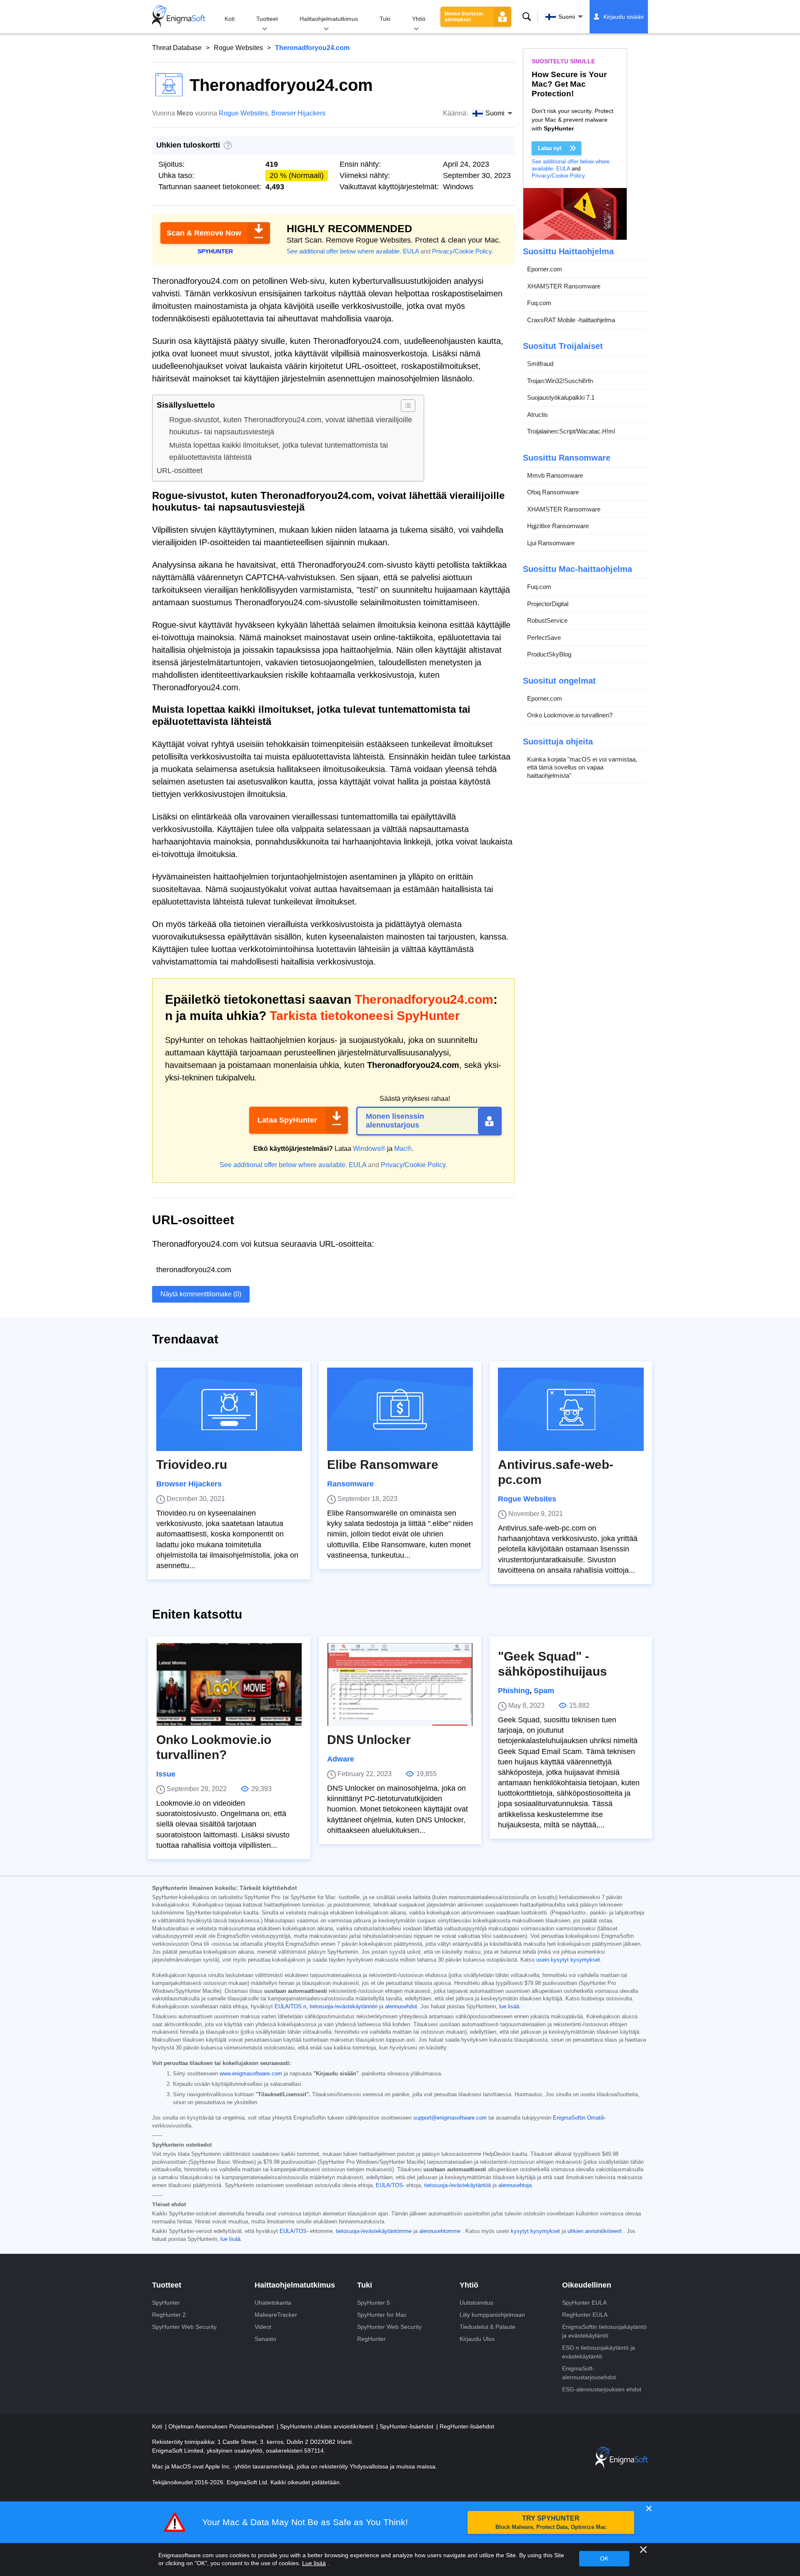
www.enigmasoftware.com (251, 2074)
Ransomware (350, 1484)
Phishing (514, 1691)
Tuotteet (267, 19)
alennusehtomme (440, 2231)
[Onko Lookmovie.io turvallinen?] (229, 1684)
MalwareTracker (276, 2315)
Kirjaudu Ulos (477, 2339)
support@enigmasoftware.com (450, 2118)
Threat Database (177, 48)
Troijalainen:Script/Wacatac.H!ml (571, 431)
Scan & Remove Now (204, 233)
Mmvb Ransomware (555, 475)
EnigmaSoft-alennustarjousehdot (589, 2373)
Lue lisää (314, 2563)
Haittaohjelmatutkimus (329, 19)
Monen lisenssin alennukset (464, 17)
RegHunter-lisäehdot (467, 2426)
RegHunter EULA (585, 2315)
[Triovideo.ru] (229, 1409)
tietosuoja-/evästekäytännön (344, 2007)
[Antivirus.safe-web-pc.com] (571, 1409)
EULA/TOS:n (290, 2007)
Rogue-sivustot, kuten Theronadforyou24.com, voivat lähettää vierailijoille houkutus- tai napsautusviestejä (291, 426)
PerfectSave (544, 638)
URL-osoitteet (180, 471)
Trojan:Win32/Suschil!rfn (560, 381)
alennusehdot (401, 2007)
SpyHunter (166, 2303)
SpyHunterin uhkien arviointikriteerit (327, 2426)
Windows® (369, 1149)
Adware (341, 1759)
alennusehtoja (515, 2185)
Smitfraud (540, 364)
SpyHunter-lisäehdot (407, 2426)
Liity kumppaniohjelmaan (492, 2315)
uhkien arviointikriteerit (595, 2231)
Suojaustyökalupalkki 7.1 (561, 397)
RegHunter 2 (169, 2315)
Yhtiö (419, 19)
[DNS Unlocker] (400, 1684)
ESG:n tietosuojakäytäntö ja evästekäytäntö (599, 2352)
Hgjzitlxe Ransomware (558, 526)
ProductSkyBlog (549, 654)
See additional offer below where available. (344, 251)
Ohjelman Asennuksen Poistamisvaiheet (222, 2426)
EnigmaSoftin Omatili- (579, 2118)
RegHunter (371, 2339)
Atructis (537, 415)
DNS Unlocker (369, 1740)
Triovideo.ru (192, 1465)
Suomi (567, 17)
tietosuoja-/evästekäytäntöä (457, 2185)
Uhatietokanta (273, 2303)
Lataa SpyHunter (287, 1120)
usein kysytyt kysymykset (568, 1960)
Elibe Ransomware (383, 1465)
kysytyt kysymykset (535, 2231)
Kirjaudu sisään (624, 17)
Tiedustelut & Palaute (487, 2327)
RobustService (547, 620)
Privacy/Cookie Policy (462, 251)
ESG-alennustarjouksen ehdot (602, 2389)
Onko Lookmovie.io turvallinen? (570, 715)
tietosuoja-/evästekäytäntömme (374, 2231)
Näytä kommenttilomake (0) (201, 1294)
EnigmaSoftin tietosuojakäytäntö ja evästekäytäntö (604, 2331)
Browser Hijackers (298, 113)
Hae (527, 17)
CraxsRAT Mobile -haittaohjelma (571, 320)
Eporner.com (545, 269)
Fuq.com (539, 303)
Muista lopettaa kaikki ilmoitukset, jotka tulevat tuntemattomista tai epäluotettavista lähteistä (279, 451)
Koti (230, 19)
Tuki (385, 19)
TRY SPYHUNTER (551, 2522)
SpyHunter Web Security (184, 2327)
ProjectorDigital (548, 604)
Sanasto (265, 2339)
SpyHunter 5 (374, 2303)
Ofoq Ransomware (553, 492)
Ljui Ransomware (551, 543)
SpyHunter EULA (584, 2303)
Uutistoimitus (476, 2303)
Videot (263, 2327)
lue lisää (509, 2007)
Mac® (403, 1149)
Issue (166, 1774)
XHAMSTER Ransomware (564, 286)
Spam (544, 1691)
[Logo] (179, 17)
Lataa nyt (550, 148)
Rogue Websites (238, 48)
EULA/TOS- (390, 2185)
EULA (411, 251)
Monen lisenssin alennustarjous (395, 1121)
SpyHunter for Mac (382, 2315)
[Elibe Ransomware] (400, 1409)
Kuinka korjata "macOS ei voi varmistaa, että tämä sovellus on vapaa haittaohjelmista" (582, 767)
